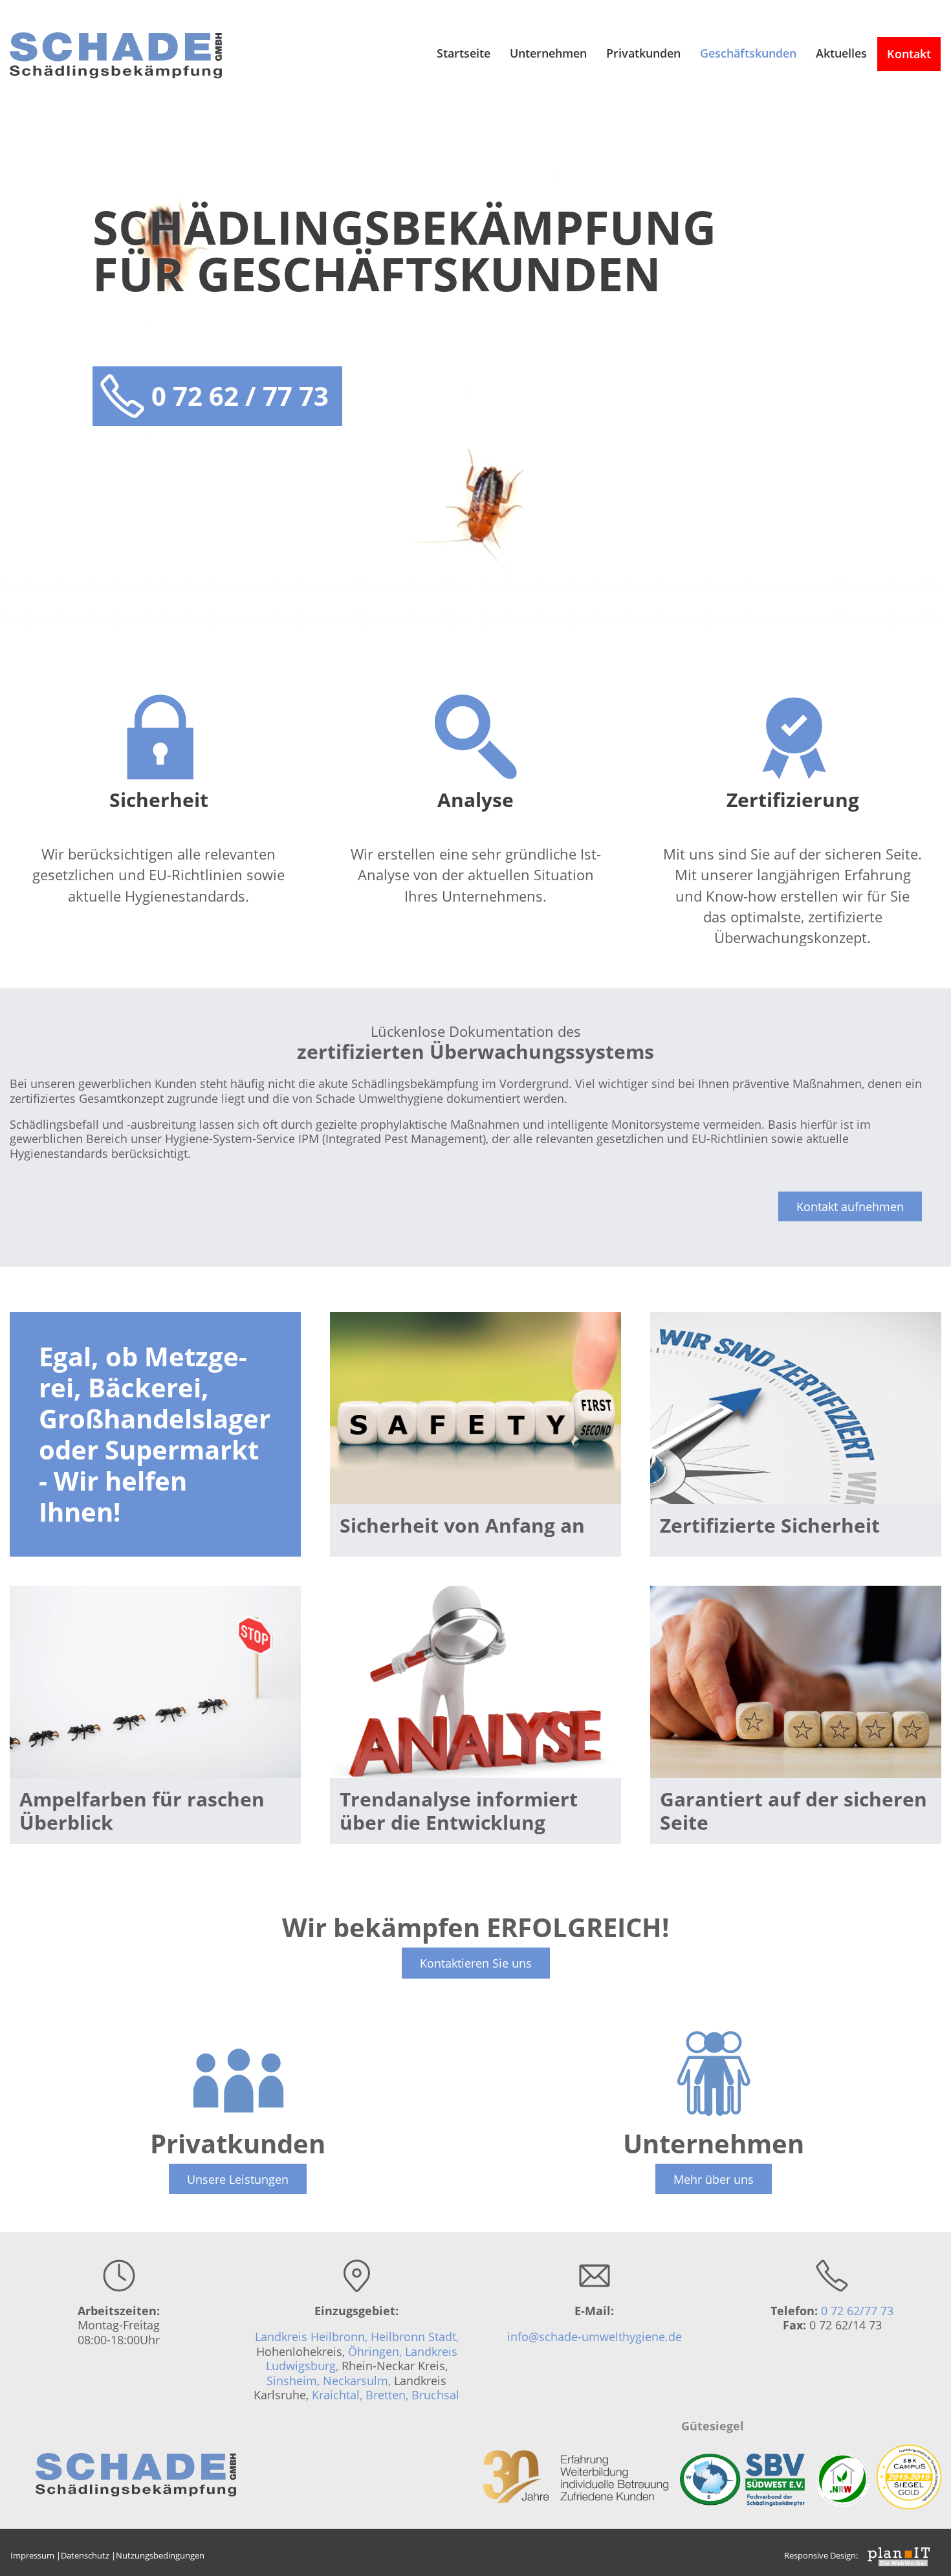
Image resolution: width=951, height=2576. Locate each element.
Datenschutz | (88, 2555)
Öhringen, (377, 2351)
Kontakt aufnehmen (850, 1206)
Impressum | (36, 2555)
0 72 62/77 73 (857, 2311)
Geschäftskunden (748, 53)
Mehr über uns (714, 2179)
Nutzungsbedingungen (160, 2555)
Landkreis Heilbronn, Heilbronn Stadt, (357, 2337)
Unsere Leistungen (238, 2179)
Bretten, (388, 2395)
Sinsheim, (293, 2381)
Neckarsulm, (357, 2381)
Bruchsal (435, 2395)
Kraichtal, (339, 2395)
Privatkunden (643, 53)
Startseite (464, 53)
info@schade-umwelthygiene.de (595, 2337)
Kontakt (909, 54)
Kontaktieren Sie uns (476, 1963)
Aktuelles (841, 53)
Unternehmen (548, 53)
